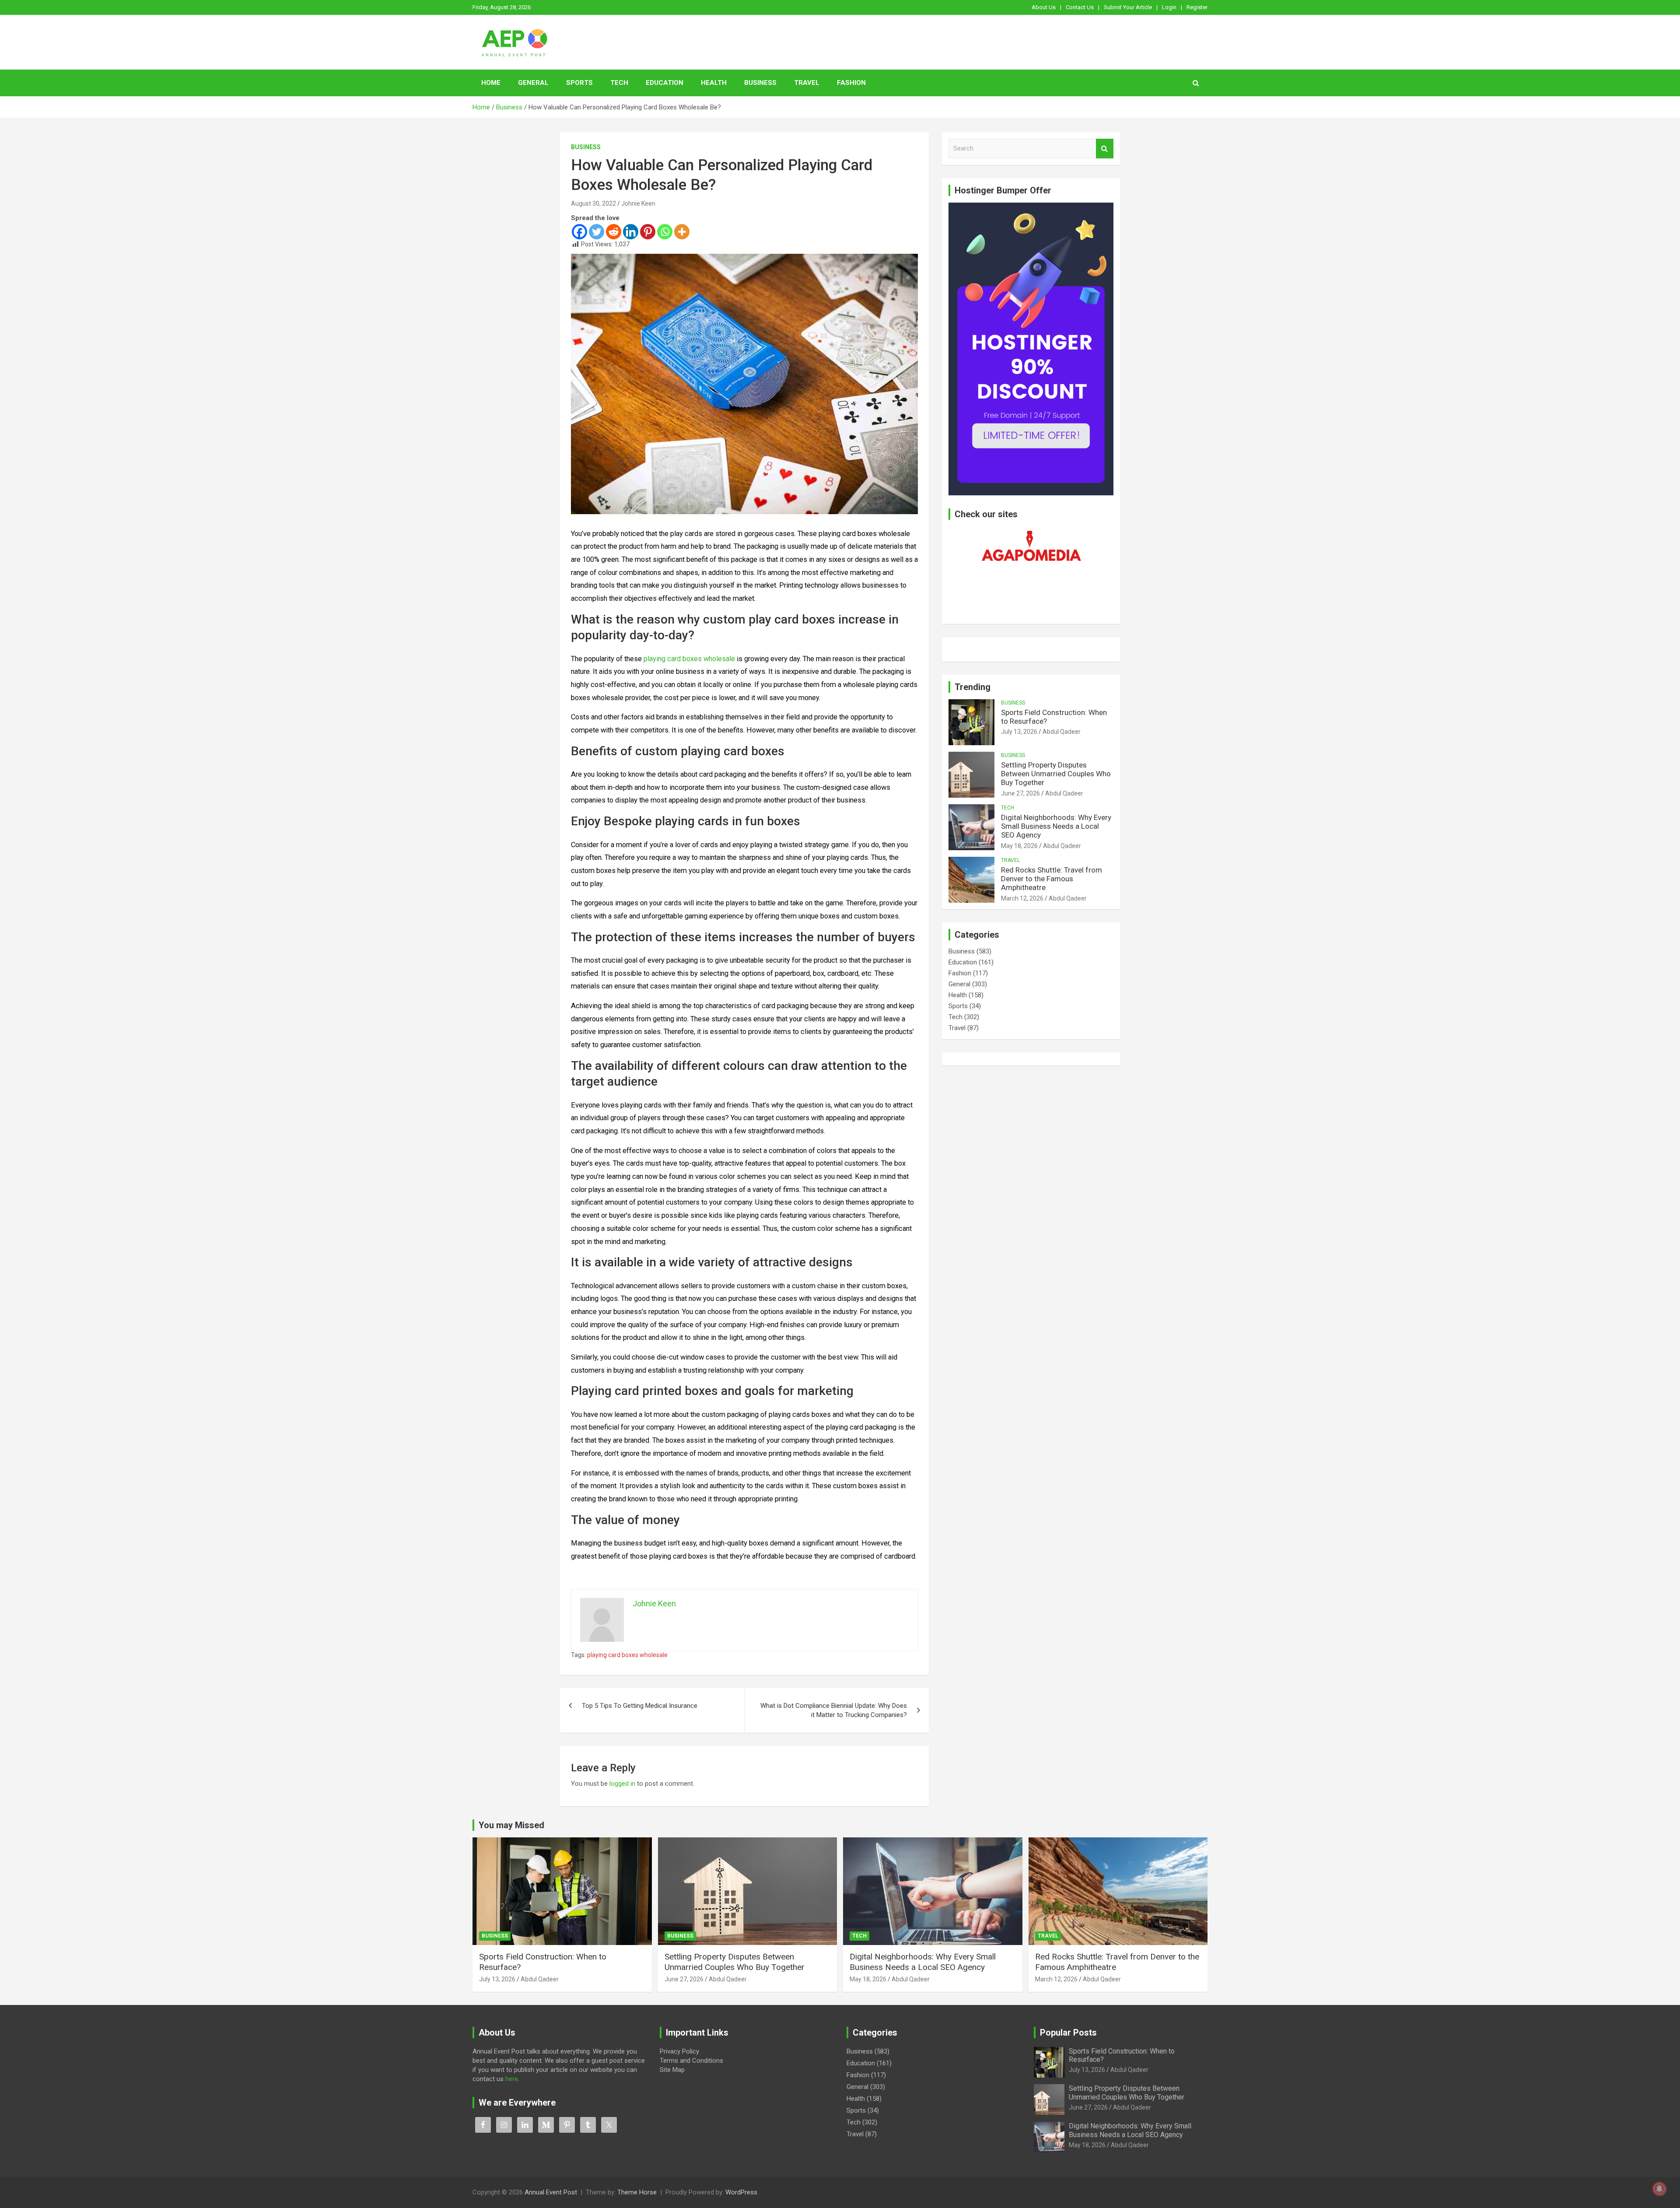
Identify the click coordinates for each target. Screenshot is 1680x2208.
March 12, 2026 (1022, 898)
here (512, 2079)
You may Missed (511, 1825)
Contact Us (1080, 7)
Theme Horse (637, 2192)
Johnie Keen (638, 203)
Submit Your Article (1128, 7)
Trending (973, 687)
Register (1197, 7)
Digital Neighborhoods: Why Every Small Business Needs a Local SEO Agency (1056, 826)
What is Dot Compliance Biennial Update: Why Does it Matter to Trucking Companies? (834, 1710)
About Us (1044, 7)
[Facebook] (579, 232)
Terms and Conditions (691, 2061)
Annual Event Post (551, 2192)
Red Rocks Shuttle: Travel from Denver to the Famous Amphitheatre (1052, 879)
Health (714, 83)
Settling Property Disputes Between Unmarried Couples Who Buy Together (1056, 774)
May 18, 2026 (1019, 846)
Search (1105, 149)
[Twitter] (597, 232)
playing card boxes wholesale (627, 1655)
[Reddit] (614, 232)
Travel (807, 83)
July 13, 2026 (1019, 732)
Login (1169, 7)
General (533, 83)
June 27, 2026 (1020, 793)
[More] (682, 232)
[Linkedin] (631, 232)
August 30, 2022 (593, 203)
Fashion (851, 83)
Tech (619, 83)
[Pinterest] (648, 232)
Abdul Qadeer (1062, 732)
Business (760, 83)
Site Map (672, 2070)
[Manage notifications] (1659, 2189)
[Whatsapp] (665, 232)
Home (491, 83)
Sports (579, 83)
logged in (622, 1784)
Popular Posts (1068, 2033)
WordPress (741, 2192)
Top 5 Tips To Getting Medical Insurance (640, 1706)
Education (665, 83)
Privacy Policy (679, 2051)
